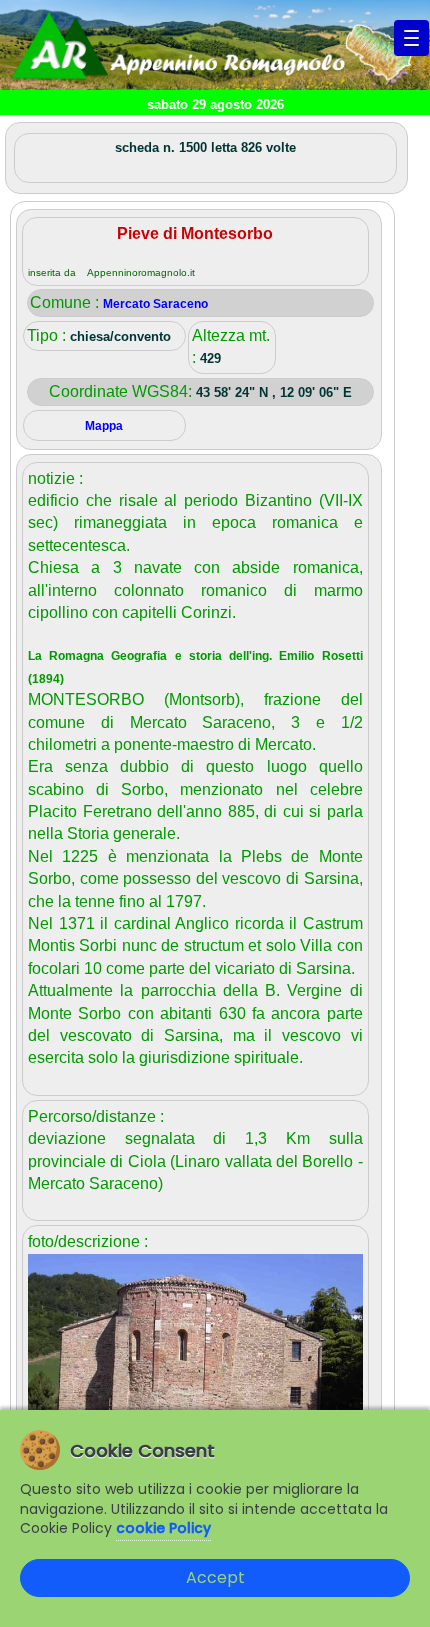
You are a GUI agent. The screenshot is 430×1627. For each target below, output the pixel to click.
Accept (215, 1577)
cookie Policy (163, 1528)
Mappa (104, 426)
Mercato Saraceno (155, 304)
